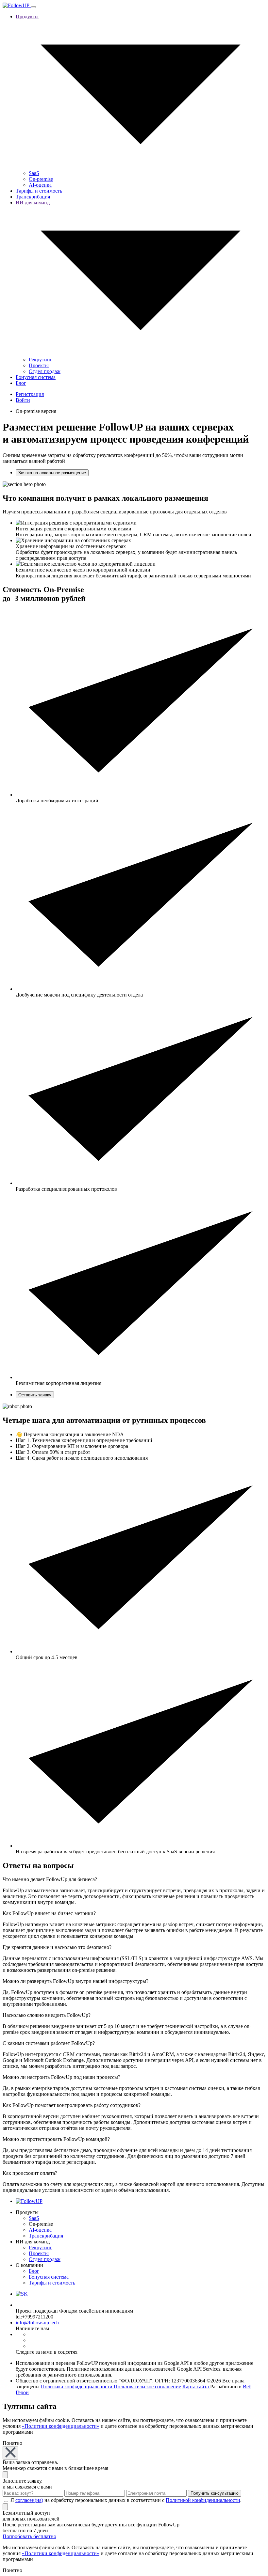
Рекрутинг (41, 360)
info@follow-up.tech (37, 2323)
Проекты (39, 365)
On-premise (41, 179)
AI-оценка (40, 185)
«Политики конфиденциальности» (61, 2426)
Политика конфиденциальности (77, 2387)
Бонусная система (36, 377)
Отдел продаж (45, 371)
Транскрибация (33, 197)
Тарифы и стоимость (39, 191)
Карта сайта (196, 2387)
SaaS (34, 173)
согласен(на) (29, 2500)
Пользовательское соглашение (147, 2387)
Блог (21, 383)
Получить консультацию (215, 2493)
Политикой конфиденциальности (203, 2500)
